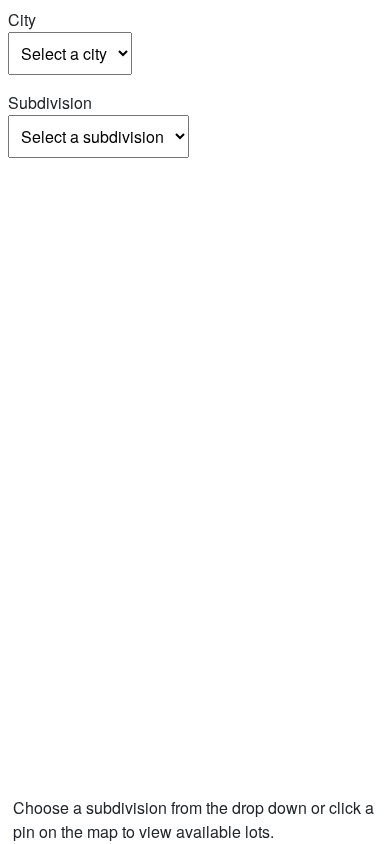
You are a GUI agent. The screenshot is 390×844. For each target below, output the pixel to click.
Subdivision (50, 102)
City (22, 19)
